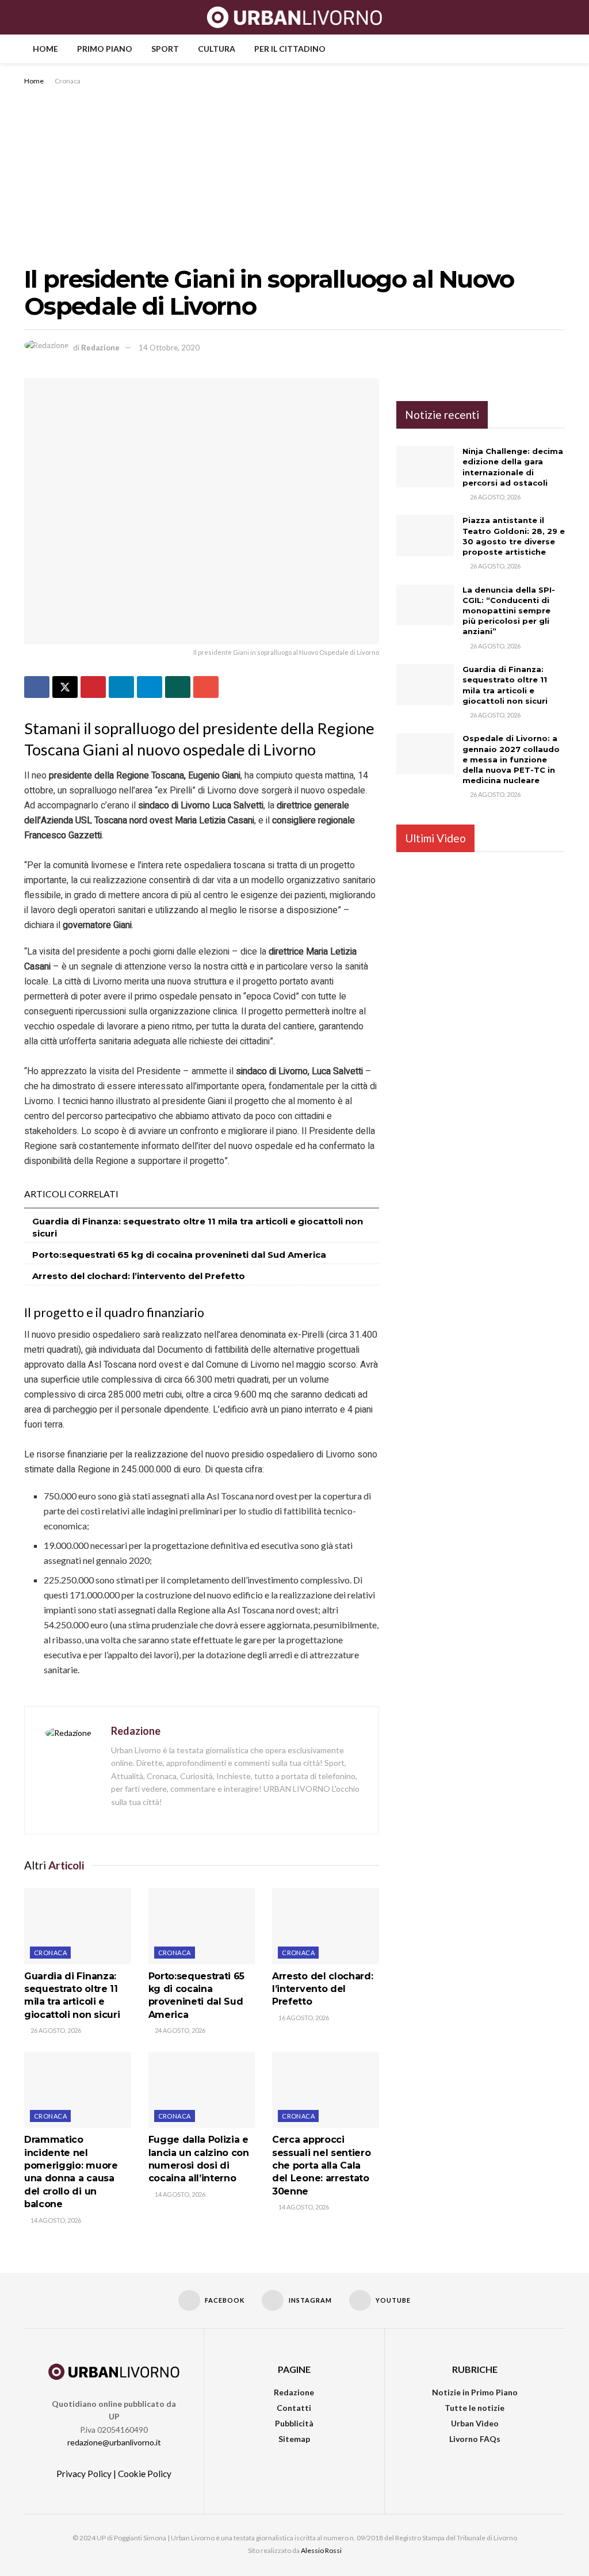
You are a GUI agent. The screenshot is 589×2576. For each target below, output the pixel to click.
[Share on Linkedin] (121, 687)
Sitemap (294, 2439)
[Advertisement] (294, 174)
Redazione (100, 348)
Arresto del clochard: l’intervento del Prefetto (139, 1276)
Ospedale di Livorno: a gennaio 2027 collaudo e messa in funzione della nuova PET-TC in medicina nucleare (511, 759)
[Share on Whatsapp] (178, 687)
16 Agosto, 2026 (303, 2018)
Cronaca (68, 81)
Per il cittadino (290, 49)
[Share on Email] (206, 687)
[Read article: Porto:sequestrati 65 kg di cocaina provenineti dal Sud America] (202, 1926)
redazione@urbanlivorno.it (114, 2442)
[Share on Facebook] (37, 687)
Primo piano (105, 49)
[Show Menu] (29, 17)
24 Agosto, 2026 (179, 2030)
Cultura (217, 49)
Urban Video (475, 2423)
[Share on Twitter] (65, 687)
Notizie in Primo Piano (475, 2392)
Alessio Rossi (321, 2550)
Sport (165, 49)
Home (45, 49)
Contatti (294, 2408)
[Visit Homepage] (295, 17)
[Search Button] (560, 17)
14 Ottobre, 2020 (169, 348)
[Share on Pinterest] (93, 687)
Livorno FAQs (475, 2439)
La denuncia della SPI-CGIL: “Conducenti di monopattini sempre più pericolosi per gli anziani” (509, 611)
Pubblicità (294, 2423)
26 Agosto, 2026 (55, 2030)
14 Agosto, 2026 (55, 2220)
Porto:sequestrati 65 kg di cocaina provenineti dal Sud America (179, 1255)
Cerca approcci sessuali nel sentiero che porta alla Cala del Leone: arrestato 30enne (321, 2165)
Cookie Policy (145, 2474)
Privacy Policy (84, 2474)
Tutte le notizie (475, 2408)
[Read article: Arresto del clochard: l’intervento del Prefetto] (326, 1926)
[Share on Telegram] (150, 687)
